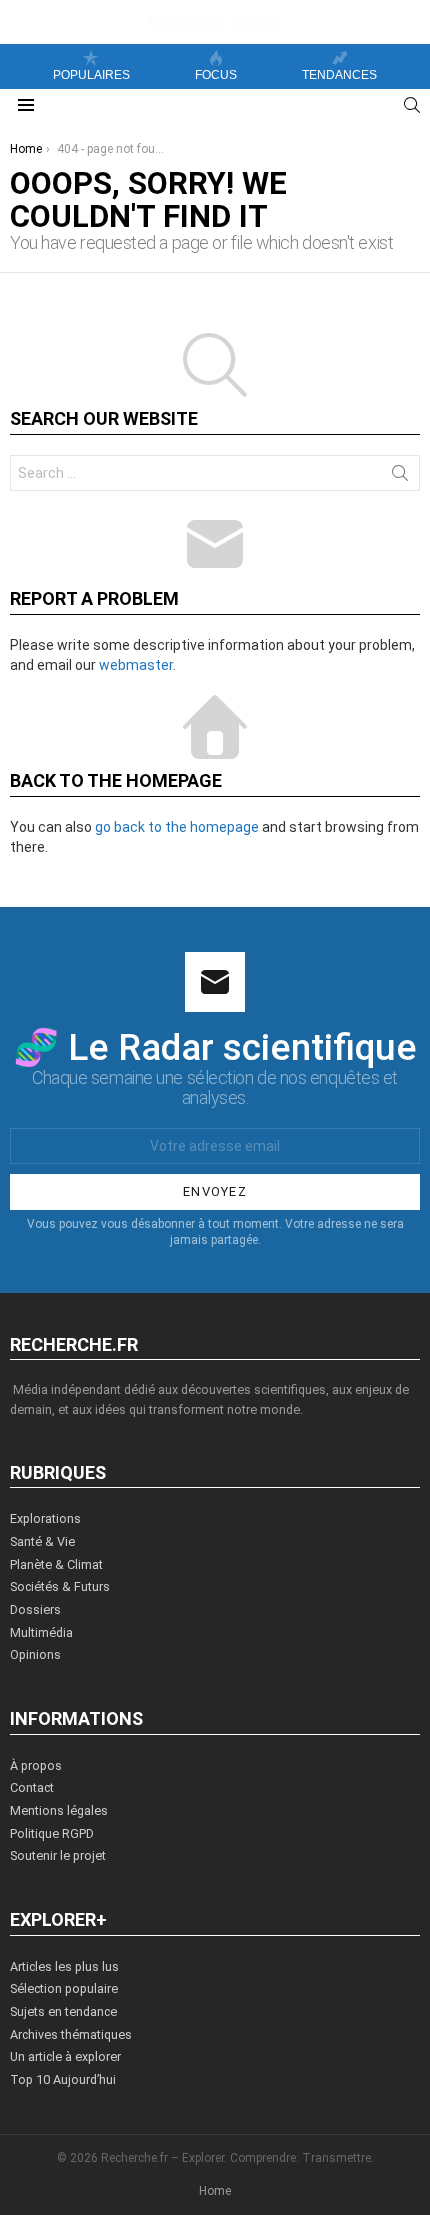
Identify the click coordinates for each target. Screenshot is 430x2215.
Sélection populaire (64, 1988)
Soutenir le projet (58, 1855)
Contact (32, 1787)
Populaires (91, 75)
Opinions (35, 1654)
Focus (216, 75)
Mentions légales (59, 1810)
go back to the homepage (177, 827)
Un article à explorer (65, 2056)
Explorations (45, 1518)
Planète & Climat (56, 1564)
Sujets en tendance (63, 2011)
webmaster (136, 665)
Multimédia (41, 1632)
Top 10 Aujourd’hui (63, 2079)
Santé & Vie (42, 1541)
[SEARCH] (412, 105)
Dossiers (35, 1609)
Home (215, 2191)
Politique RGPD (52, 1833)
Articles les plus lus (64, 1966)
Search (400, 477)
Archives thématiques (71, 2034)
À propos (36, 1765)
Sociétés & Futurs (60, 1586)
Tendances (339, 75)
